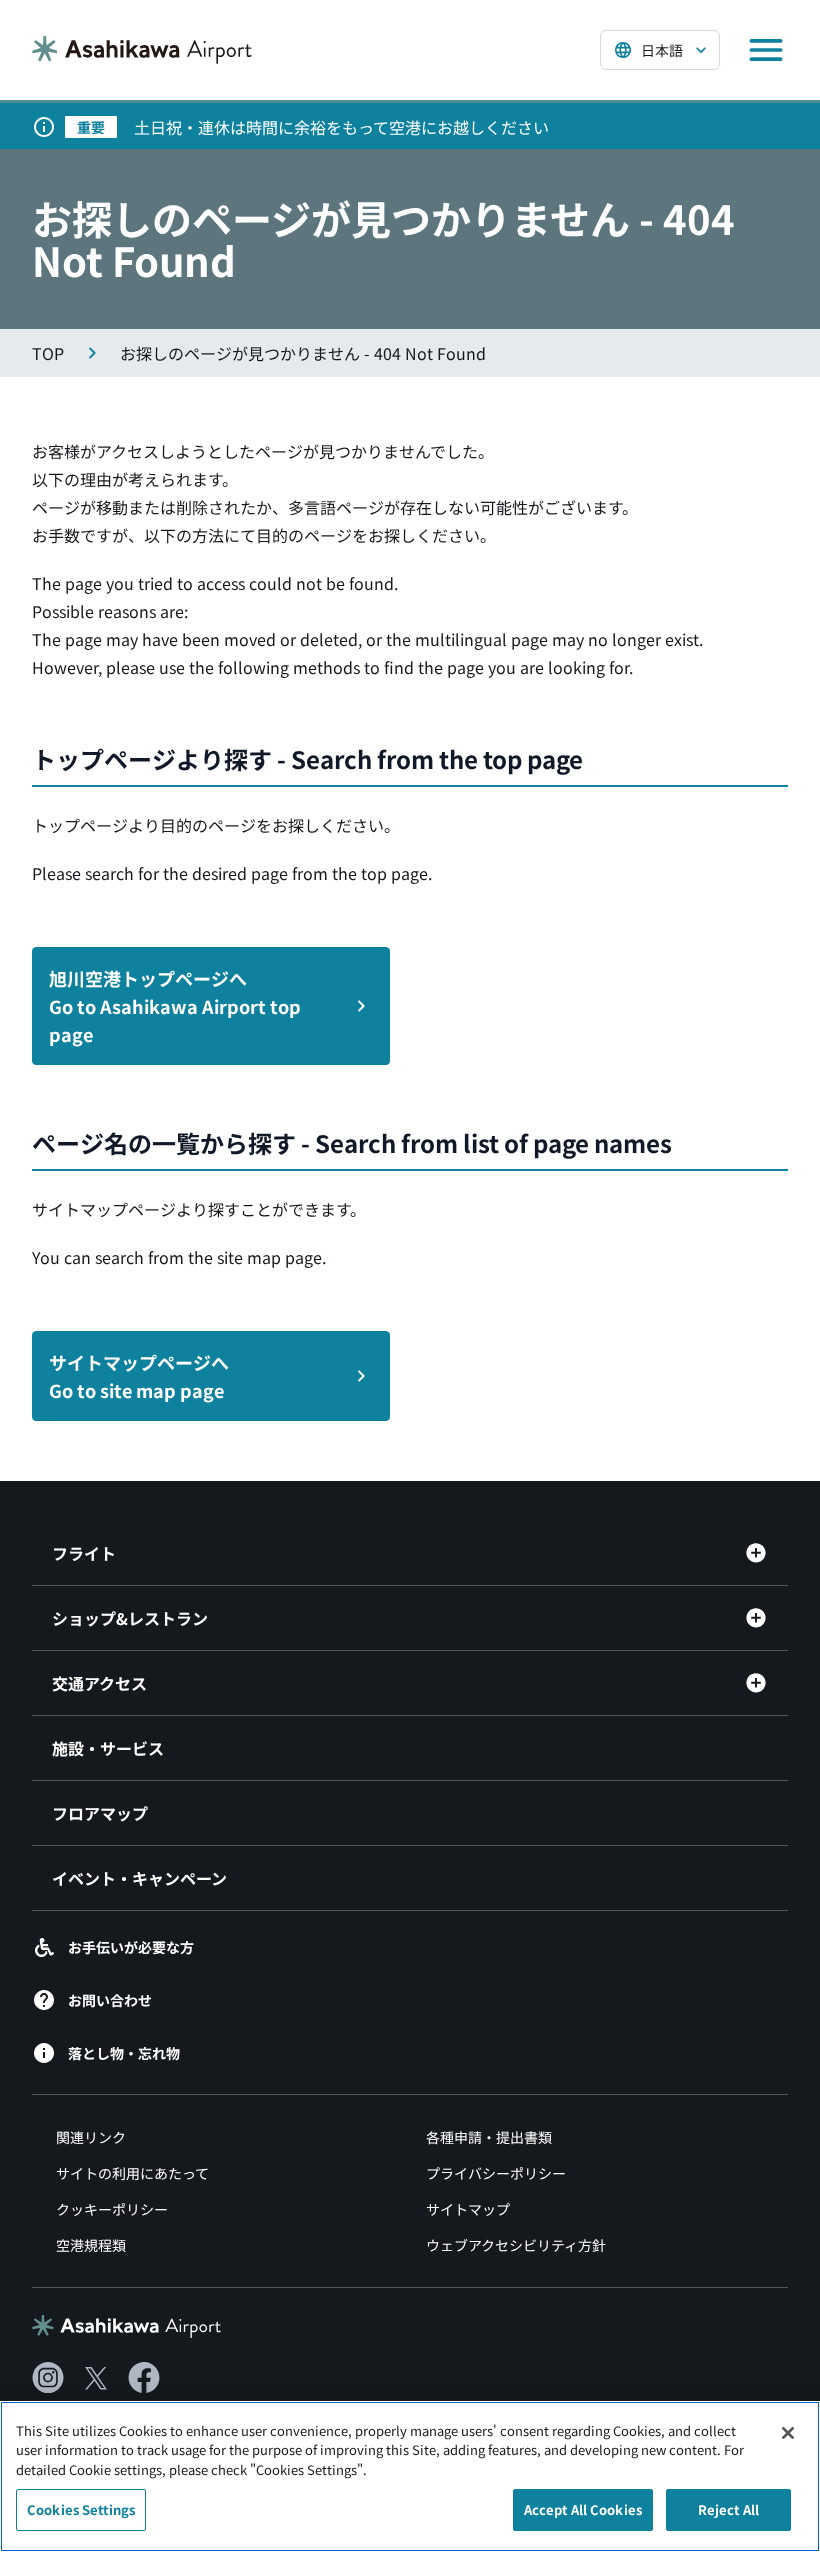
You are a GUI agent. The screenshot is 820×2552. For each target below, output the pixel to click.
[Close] (788, 2433)
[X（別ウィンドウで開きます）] (96, 2378)
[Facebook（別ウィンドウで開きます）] (144, 2378)
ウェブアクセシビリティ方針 (516, 2245)
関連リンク (91, 2137)
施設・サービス (108, 1748)
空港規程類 (91, 2245)
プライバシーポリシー (496, 2173)
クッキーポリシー (112, 2209)
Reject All (728, 2509)
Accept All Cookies (583, 2509)
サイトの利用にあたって (132, 2173)
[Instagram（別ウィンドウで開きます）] (48, 2378)
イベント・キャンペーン (139, 1878)
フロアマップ (100, 1813)
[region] (410, 2476)
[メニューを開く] (766, 50)
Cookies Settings (81, 2509)
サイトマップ (468, 2209)
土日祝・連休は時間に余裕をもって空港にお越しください (341, 127)
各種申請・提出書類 (489, 2137)
